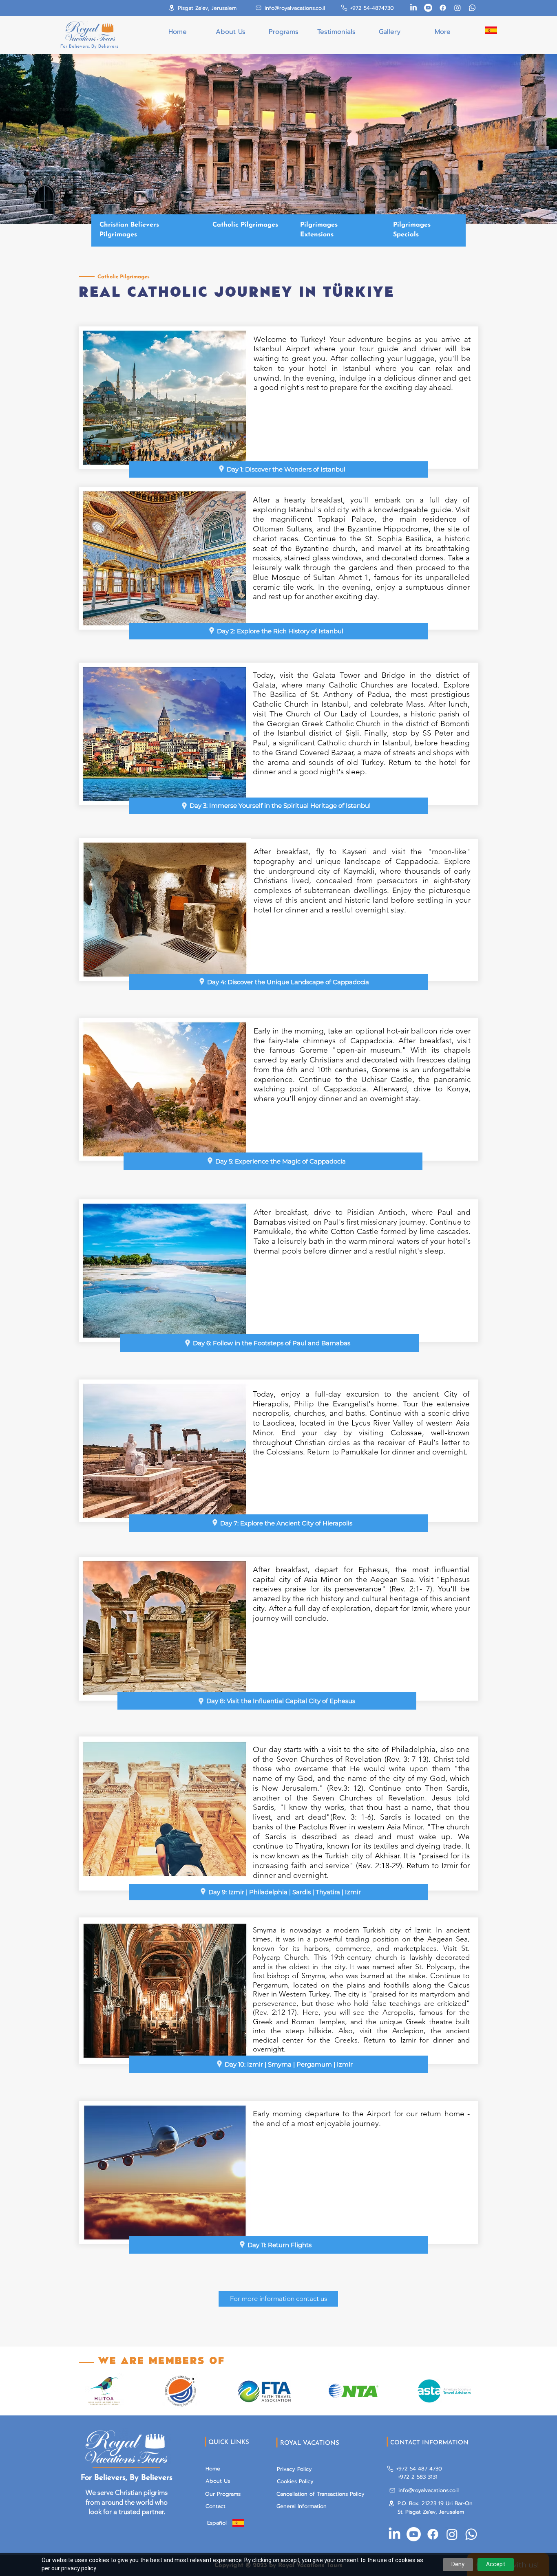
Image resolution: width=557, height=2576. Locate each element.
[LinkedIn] (413, 8)
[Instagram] (458, 8)
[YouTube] (428, 8)
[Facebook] (443, 8)
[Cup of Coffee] (491, 30)
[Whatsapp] (472, 8)
